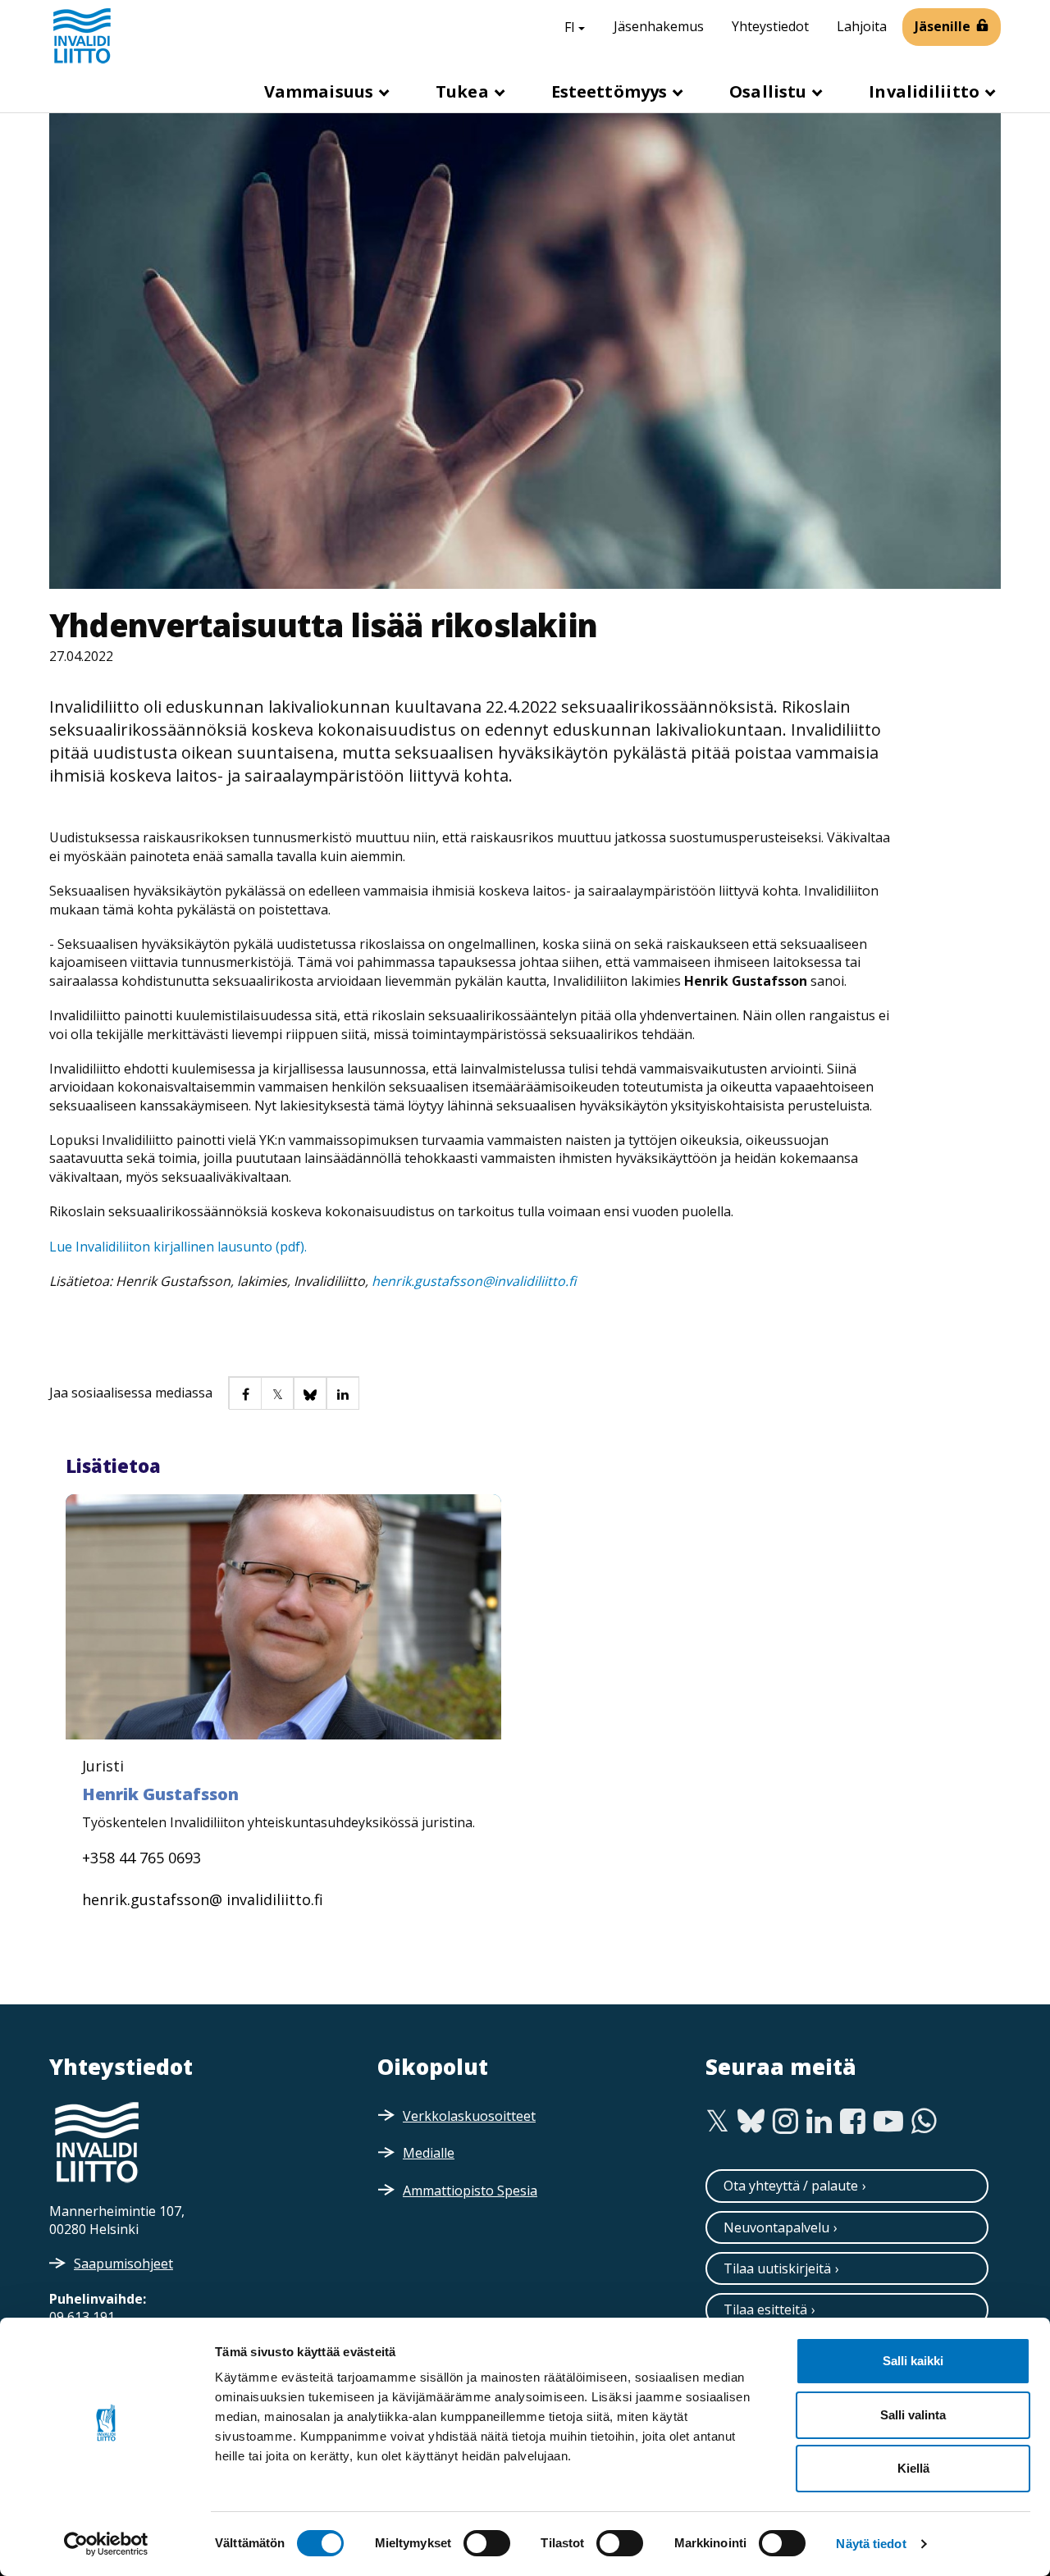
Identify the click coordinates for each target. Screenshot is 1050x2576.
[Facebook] (853, 2122)
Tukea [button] (464, 91)
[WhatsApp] (924, 2122)
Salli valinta (913, 2415)
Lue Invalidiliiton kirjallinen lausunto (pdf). (178, 1247)
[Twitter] (717, 2122)
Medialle (429, 2153)
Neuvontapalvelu (776, 2227)
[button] (244, 1393)
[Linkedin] (819, 2122)
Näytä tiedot (871, 2544)
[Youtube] (888, 2122)
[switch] (487, 2543)
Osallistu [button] (770, 91)
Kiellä (913, 2468)
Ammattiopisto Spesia (470, 2191)
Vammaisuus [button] (321, 91)
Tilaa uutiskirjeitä (777, 2268)
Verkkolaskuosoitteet (469, 2116)
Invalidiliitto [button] (926, 91)
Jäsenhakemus (659, 26)
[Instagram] (785, 2122)
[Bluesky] (751, 2122)
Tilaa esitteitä (765, 2309)
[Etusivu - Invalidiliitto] (82, 35)
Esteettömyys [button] (611, 91)
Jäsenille (943, 26)
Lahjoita (862, 26)
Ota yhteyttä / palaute (791, 2186)
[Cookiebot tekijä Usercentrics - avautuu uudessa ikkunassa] (106, 2544)
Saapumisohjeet (123, 2264)
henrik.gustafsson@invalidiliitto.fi (474, 1281)
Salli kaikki (913, 2361)
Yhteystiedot (770, 26)
